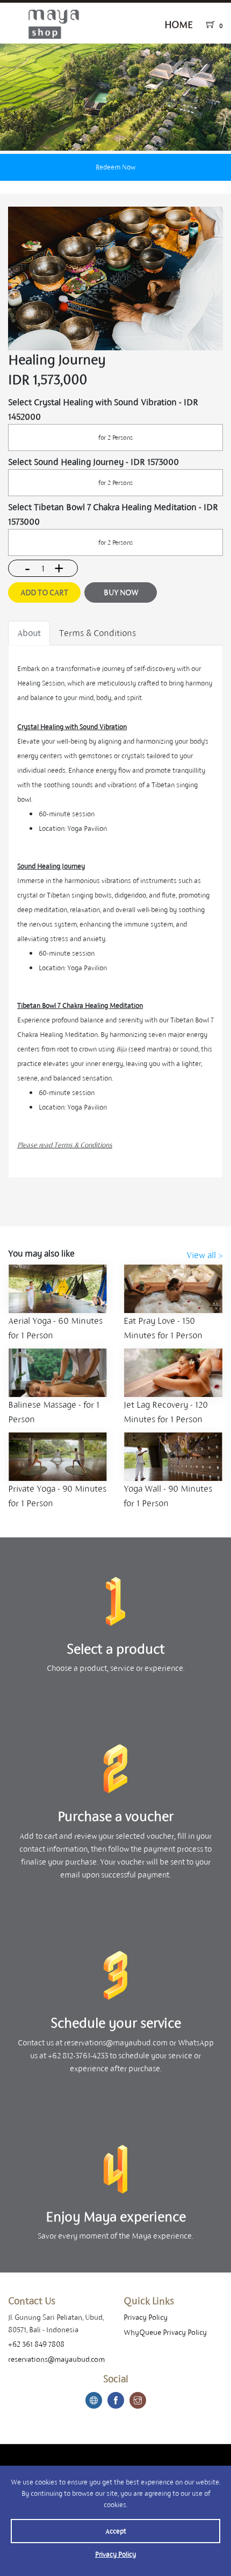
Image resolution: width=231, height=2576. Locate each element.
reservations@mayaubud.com (56, 2359)
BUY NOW (121, 592)
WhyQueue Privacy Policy (165, 2332)
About (29, 633)
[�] (115, 97)
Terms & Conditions (98, 633)
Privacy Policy (115, 2554)
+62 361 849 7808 (36, 2344)
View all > (205, 1255)
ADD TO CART (44, 592)
